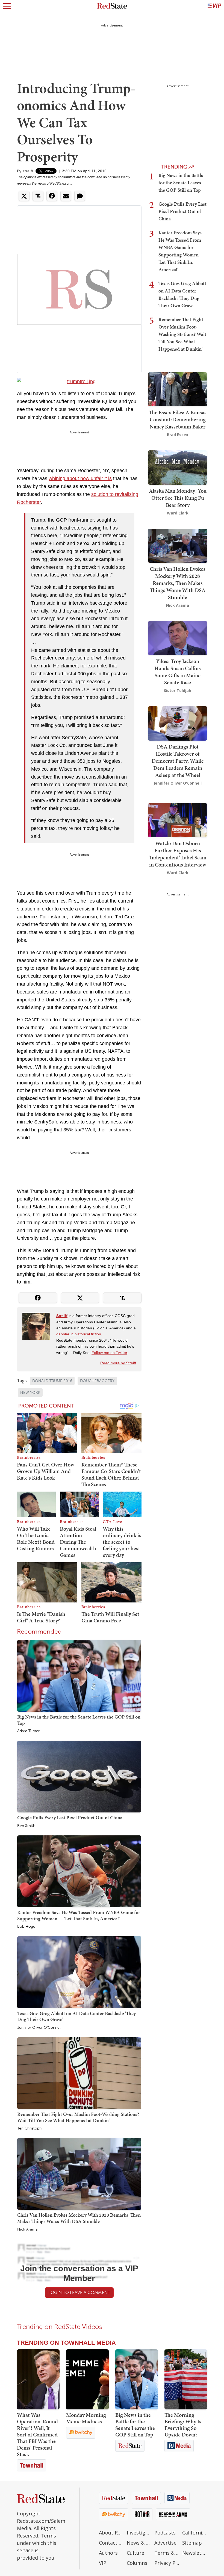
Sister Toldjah (178, 690)
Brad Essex (178, 435)
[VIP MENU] (214, 6)
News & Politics (139, 2543)
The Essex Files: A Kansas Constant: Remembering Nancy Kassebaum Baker (178, 419)
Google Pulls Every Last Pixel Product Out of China (70, 1818)
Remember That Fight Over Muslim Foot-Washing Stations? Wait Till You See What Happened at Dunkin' (78, 2117)
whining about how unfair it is (80, 478)
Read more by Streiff (118, 1363)
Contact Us (111, 2543)
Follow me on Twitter (109, 1353)
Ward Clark (178, 513)
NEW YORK (30, 1393)
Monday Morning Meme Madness (86, 2418)
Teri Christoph (29, 2128)
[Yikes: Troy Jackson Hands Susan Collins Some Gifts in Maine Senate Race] (178, 638)
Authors (108, 2553)
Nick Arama (27, 2229)
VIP (103, 2563)
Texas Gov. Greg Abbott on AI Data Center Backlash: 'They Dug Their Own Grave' (76, 2016)
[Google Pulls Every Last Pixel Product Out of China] (79, 1776)
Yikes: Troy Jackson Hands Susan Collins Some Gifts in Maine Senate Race (178, 672)
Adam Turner (28, 1731)
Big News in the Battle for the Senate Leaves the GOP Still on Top (79, 1720)
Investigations (139, 2533)
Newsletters (195, 2553)
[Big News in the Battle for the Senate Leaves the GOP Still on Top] (79, 1675)
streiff (28, 171)
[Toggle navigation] (7, 6)
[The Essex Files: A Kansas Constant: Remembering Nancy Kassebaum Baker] (178, 389)
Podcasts (165, 2533)
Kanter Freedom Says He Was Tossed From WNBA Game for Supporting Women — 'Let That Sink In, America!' (79, 1915)
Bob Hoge (26, 1927)
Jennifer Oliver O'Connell (39, 2028)
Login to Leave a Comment (79, 2292)
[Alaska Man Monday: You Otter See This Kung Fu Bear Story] (178, 467)
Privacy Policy (167, 2563)
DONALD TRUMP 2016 (52, 1381)
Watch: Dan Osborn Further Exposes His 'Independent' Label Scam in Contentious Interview (178, 854)
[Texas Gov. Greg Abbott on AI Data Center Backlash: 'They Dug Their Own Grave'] (79, 1972)
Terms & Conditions (167, 2553)
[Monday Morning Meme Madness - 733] (87, 2379)
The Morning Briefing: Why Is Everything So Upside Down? (183, 2425)
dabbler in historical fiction (79, 1334)
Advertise (165, 2543)
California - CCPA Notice (195, 2533)
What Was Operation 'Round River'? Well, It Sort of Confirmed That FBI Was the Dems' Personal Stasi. (37, 2435)
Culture (135, 2553)
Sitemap (192, 2543)
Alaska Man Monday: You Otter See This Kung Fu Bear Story (178, 498)
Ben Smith (26, 1826)
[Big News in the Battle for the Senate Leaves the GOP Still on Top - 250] (137, 2379)
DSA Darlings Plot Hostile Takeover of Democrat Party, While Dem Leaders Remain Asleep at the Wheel (178, 761)
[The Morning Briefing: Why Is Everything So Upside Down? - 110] (186, 2379)
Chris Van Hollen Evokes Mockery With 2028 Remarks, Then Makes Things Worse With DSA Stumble (79, 2218)
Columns (137, 2563)
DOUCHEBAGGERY (97, 1381)
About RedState (111, 2533)
